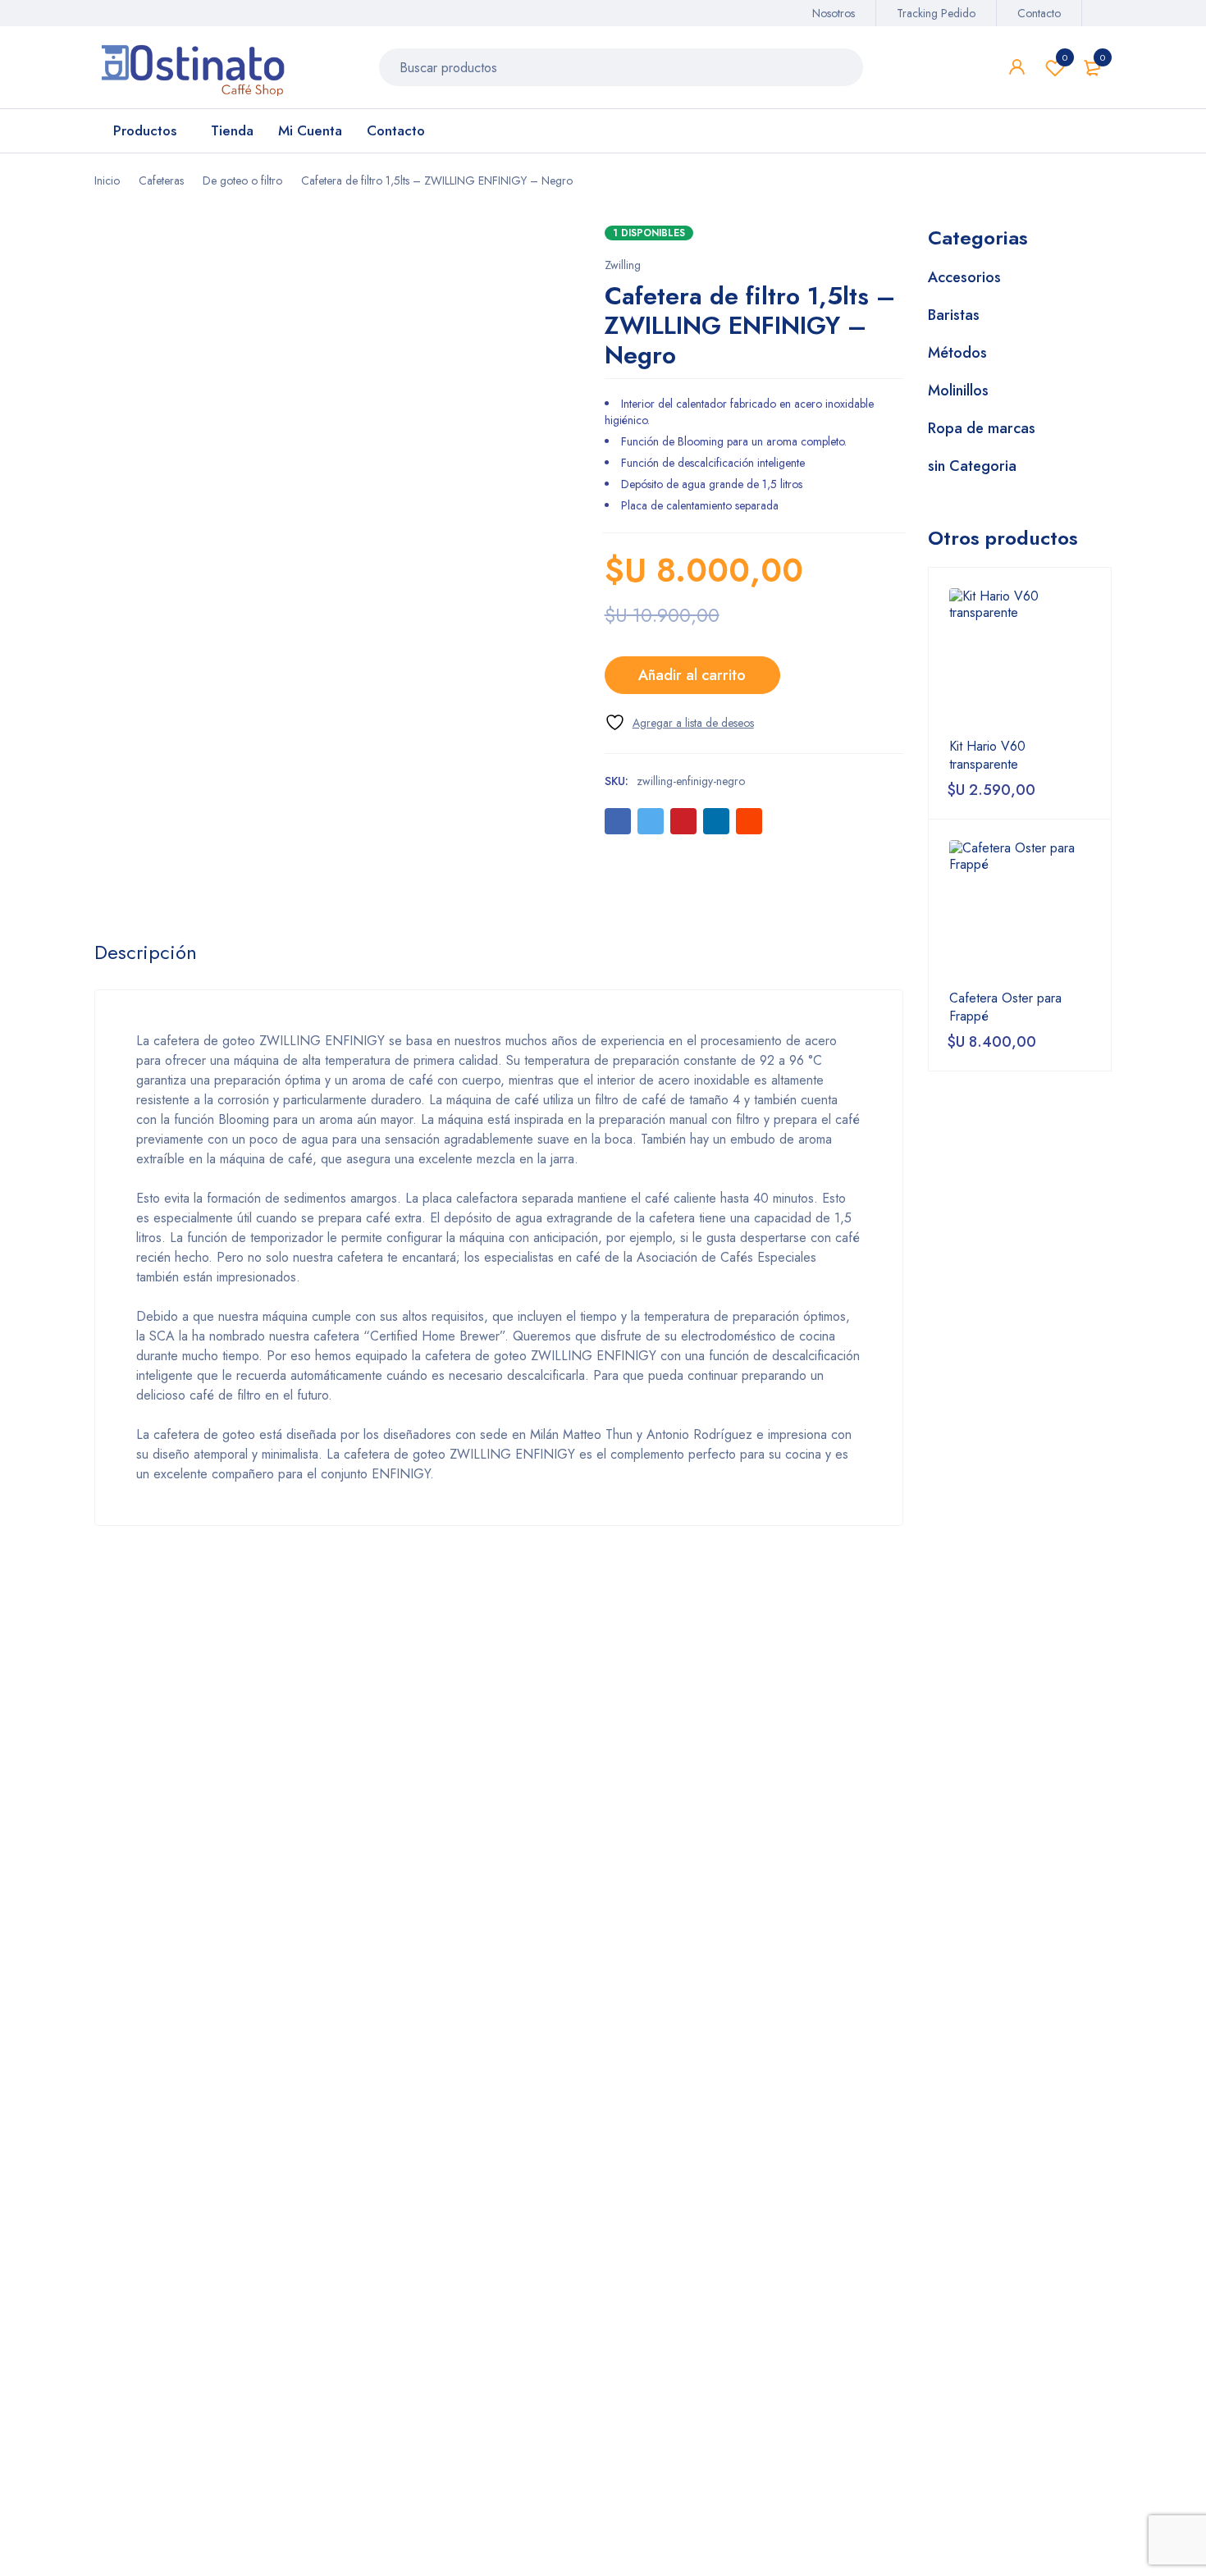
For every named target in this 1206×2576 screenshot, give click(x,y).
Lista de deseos (1065, 57)
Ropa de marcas (982, 428)
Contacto (1039, 13)
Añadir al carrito (692, 675)
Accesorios (964, 277)
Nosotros (834, 13)
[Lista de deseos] (679, 722)
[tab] (146, 952)
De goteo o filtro (242, 180)
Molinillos (958, 391)
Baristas (954, 315)
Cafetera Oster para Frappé (1005, 1007)
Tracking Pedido (936, 13)
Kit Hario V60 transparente (987, 756)
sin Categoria (972, 466)
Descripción (146, 952)
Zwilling (623, 265)
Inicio (107, 180)
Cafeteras (161, 180)
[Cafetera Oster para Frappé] (1020, 911)
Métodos (957, 353)
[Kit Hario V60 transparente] (1020, 659)
